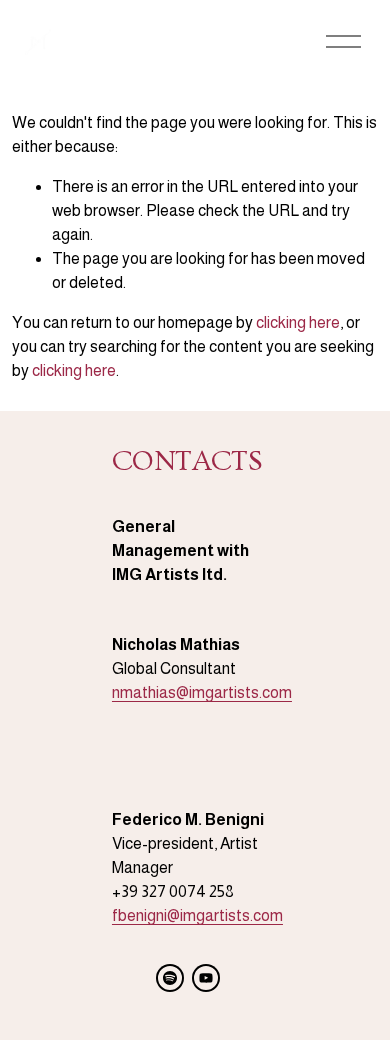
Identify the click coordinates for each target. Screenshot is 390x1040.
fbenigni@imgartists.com (197, 915)
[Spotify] (170, 978)
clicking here (298, 322)
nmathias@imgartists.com (202, 692)
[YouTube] (206, 978)
